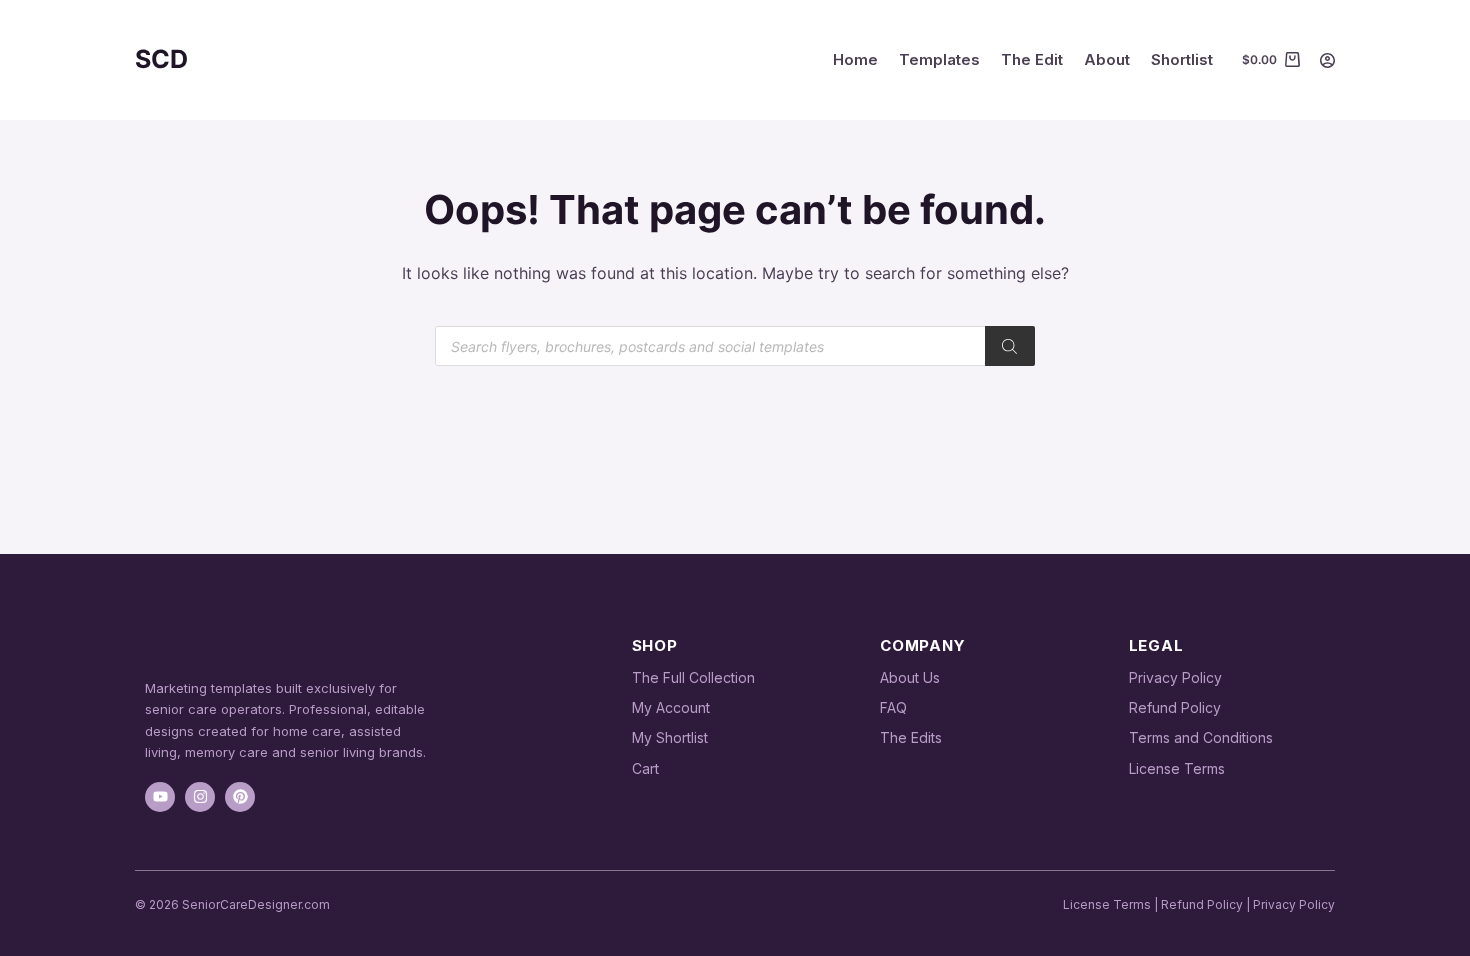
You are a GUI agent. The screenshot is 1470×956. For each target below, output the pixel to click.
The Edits (911, 737)
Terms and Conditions (1201, 737)
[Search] (1010, 346)
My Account (671, 707)
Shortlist (1182, 59)
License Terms (1177, 768)
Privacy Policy (1175, 677)
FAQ (893, 707)
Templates (939, 59)
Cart (645, 768)
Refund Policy (1175, 707)
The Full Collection (693, 677)
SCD (161, 59)
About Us (910, 677)
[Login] (1327, 60)
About (1107, 59)
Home (855, 59)
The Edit (1032, 59)
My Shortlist (670, 737)
